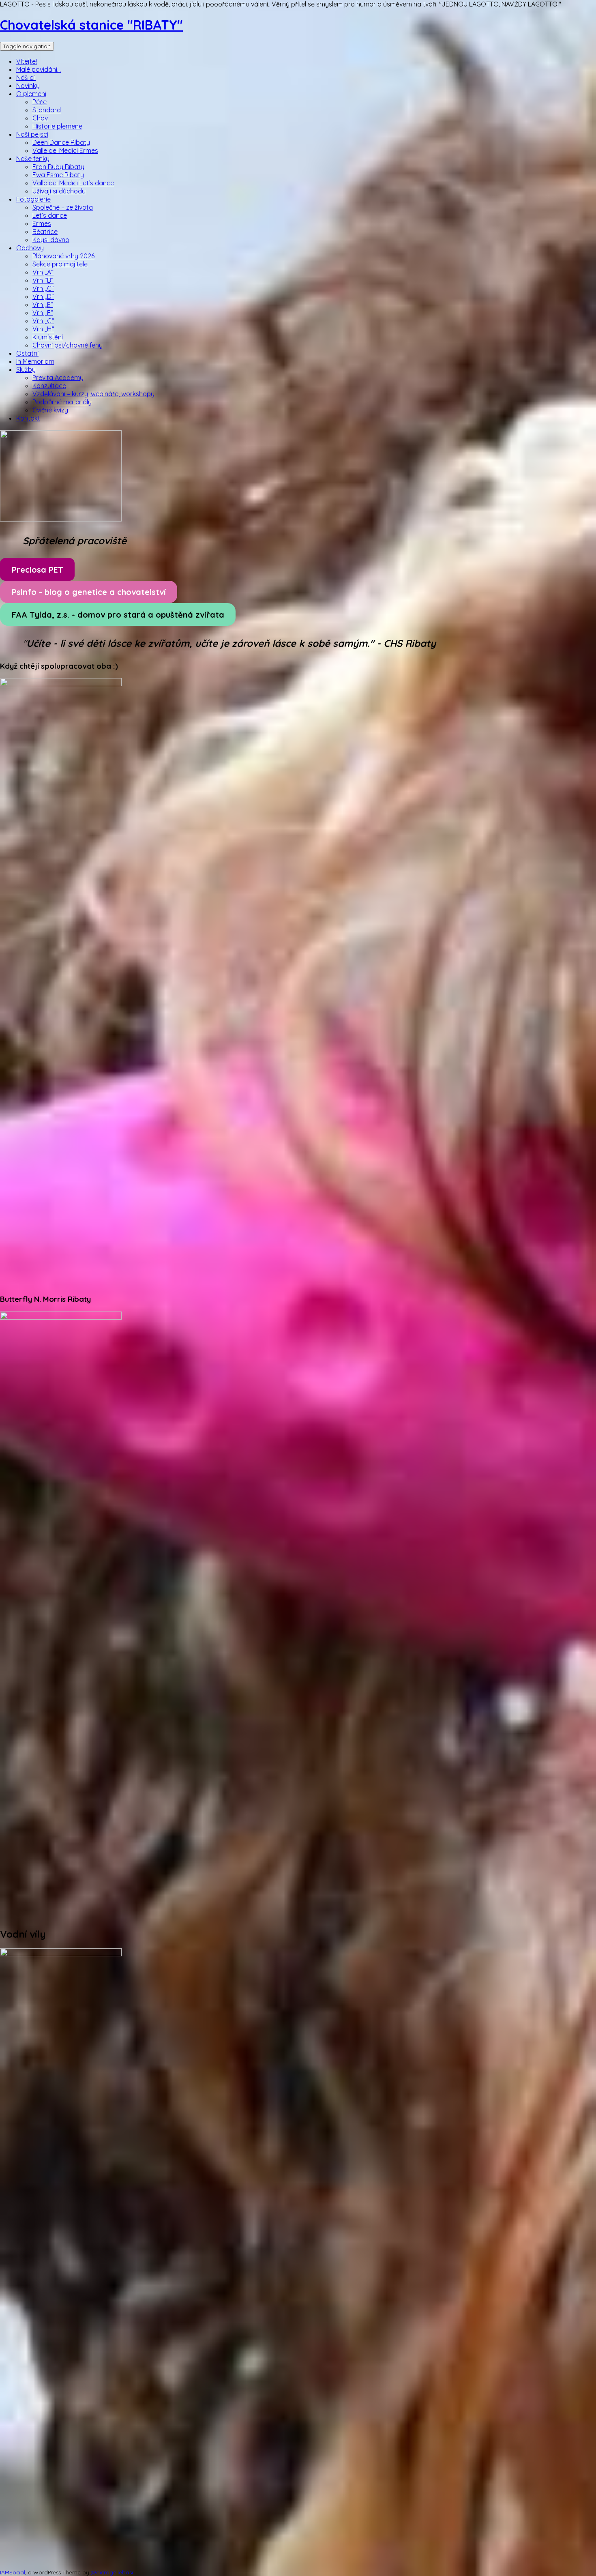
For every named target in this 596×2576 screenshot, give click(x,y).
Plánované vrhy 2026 (63, 256)
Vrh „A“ (43, 272)
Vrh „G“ (43, 321)
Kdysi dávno (51, 240)
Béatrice (45, 232)
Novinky (28, 86)
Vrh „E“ (43, 305)
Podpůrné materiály (62, 402)
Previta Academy (58, 378)
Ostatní (27, 353)
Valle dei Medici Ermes (65, 150)
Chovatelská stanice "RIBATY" (91, 25)
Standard (47, 110)
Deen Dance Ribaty (61, 142)
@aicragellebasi (112, 2572)
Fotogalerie (33, 199)
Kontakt (28, 418)
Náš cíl (26, 77)
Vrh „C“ (43, 288)
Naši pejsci (32, 134)
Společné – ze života (63, 207)
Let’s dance (50, 215)
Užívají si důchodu (59, 191)
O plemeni (31, 94)
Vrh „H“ (43, 329)
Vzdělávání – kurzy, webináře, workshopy (93, 394)
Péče (40, 102)
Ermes (42, 223)
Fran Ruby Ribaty (58, 167)
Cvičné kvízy (50, 410)
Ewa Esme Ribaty (58, 175)
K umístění (48, 337)
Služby (26, 369)
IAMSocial (13, 2572)
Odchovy (30, 248)
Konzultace (49, 386)
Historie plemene (57, 126)
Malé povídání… (39, 69)
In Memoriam (35, 361)
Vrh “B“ (43, 280)
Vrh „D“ (43, 296)
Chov (40, 118)
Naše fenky (33, 159)
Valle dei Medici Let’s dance (73, 183)
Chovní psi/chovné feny (68, 345)
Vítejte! (27, 61)
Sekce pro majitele (60, 264)
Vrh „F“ (43, 313)
